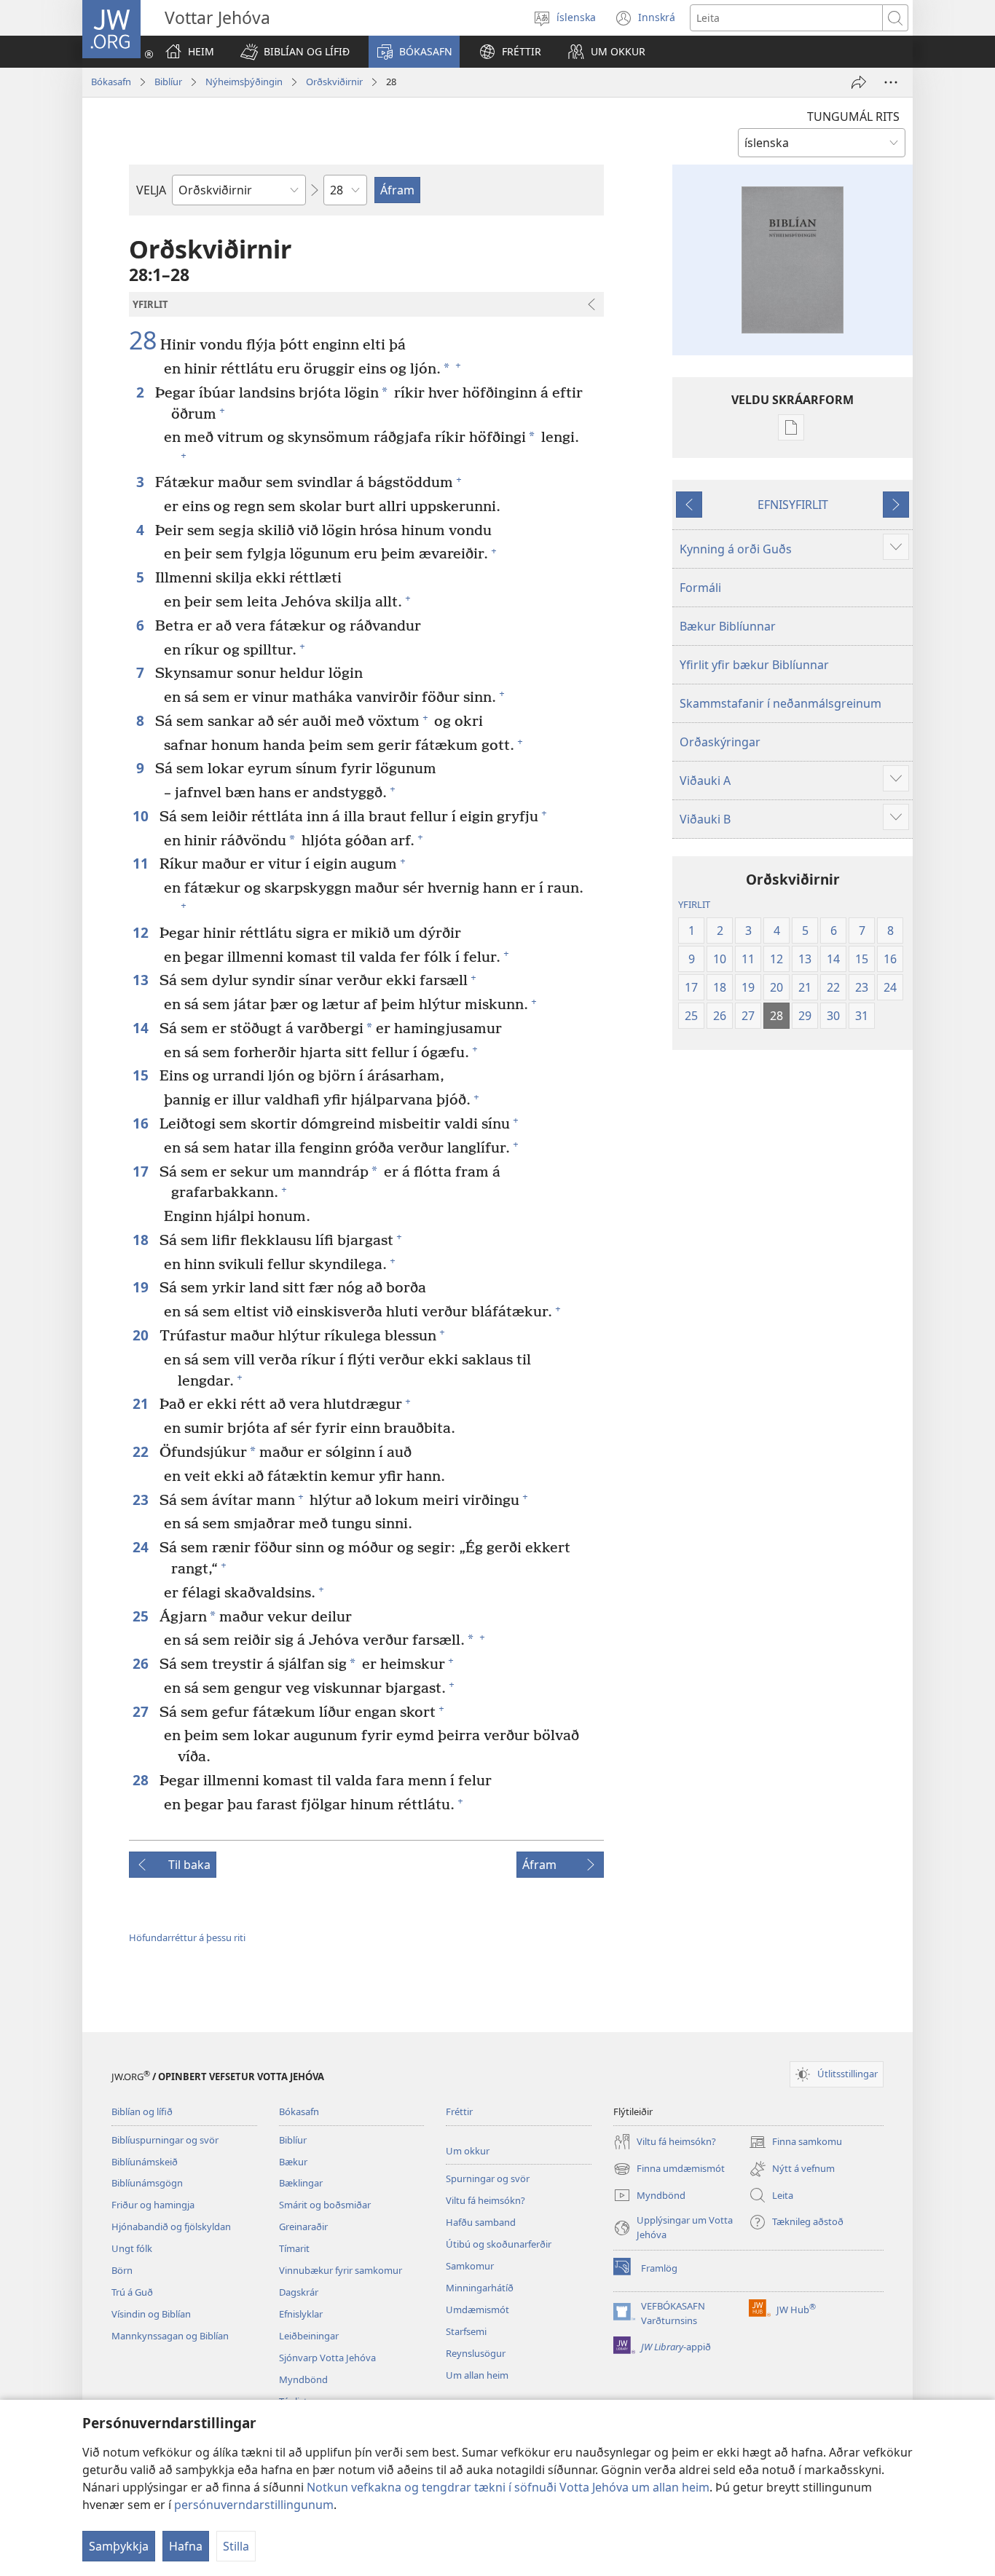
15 (142, 1075)
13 (142, 980)
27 (142, 1711)
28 (143, 341)
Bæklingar (301, 2183)
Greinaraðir (303, 2227)
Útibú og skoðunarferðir (499, 2244)
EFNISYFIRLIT (793, 505)
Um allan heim (477, 2375)
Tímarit (294, 2248)
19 (142, 1287)
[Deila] (859, 82)
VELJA (151, 190)
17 (142, 1171)
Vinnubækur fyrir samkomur (341, 2270)
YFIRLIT (694, 904)
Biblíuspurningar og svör (165, 2140)
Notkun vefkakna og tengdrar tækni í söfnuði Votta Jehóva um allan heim (508, 2487)
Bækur (293, 2162)
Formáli (700, 588)
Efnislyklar (301, 2314)
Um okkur (468, 2151)
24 (142, 1547)
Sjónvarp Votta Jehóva (327, 2358)
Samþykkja (119, 2546)
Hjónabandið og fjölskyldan (171, 2227)
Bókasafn (111, 82)
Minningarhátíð (480, 2288)
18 (142, 1240)
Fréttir (459, 2111)
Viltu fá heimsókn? (485, 2200)
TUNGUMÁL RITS (853, 116)
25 (142, 1616)
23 (142, 1500)
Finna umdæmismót (669, 2170)
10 (142, 816)
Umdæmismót (477, 2310)
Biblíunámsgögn (147, 2183)
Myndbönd (303, 2379)
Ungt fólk (132, 2248)
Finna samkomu (795, 2143)
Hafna (186, 2546)
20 (142, 1335)
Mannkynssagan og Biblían (170, 2336)
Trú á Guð (132, 2292)
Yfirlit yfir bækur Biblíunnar (754, 665)
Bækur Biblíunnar (728, 626)
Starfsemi (466, 2331)
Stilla (236, 2546)
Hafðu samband (481, 2222)
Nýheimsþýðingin (244, 82)
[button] (295, 52)
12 (142, 932)
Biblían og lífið (142, 2111)
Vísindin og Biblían (151, 2314)
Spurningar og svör (488, 2178)
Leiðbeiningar (309, 2336)
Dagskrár (299, 2292)
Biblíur (168, 82)
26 (142, 1663)
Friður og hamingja (153, 2205)
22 (142, 1451)
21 (142, 1403)
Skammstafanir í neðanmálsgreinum (780, 703)
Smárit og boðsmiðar (325, 2205)
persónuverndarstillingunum (254, 2505)
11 (142, 863)
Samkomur (470, 2266)
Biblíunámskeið (145, 2162)
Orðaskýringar (720, 742)
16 (142, 1123)
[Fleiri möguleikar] (891, 82)
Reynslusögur (476, 2353)
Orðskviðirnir (334, 82)
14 (142, 1028)
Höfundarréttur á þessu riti (187, 1937)
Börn (122, 2270)
